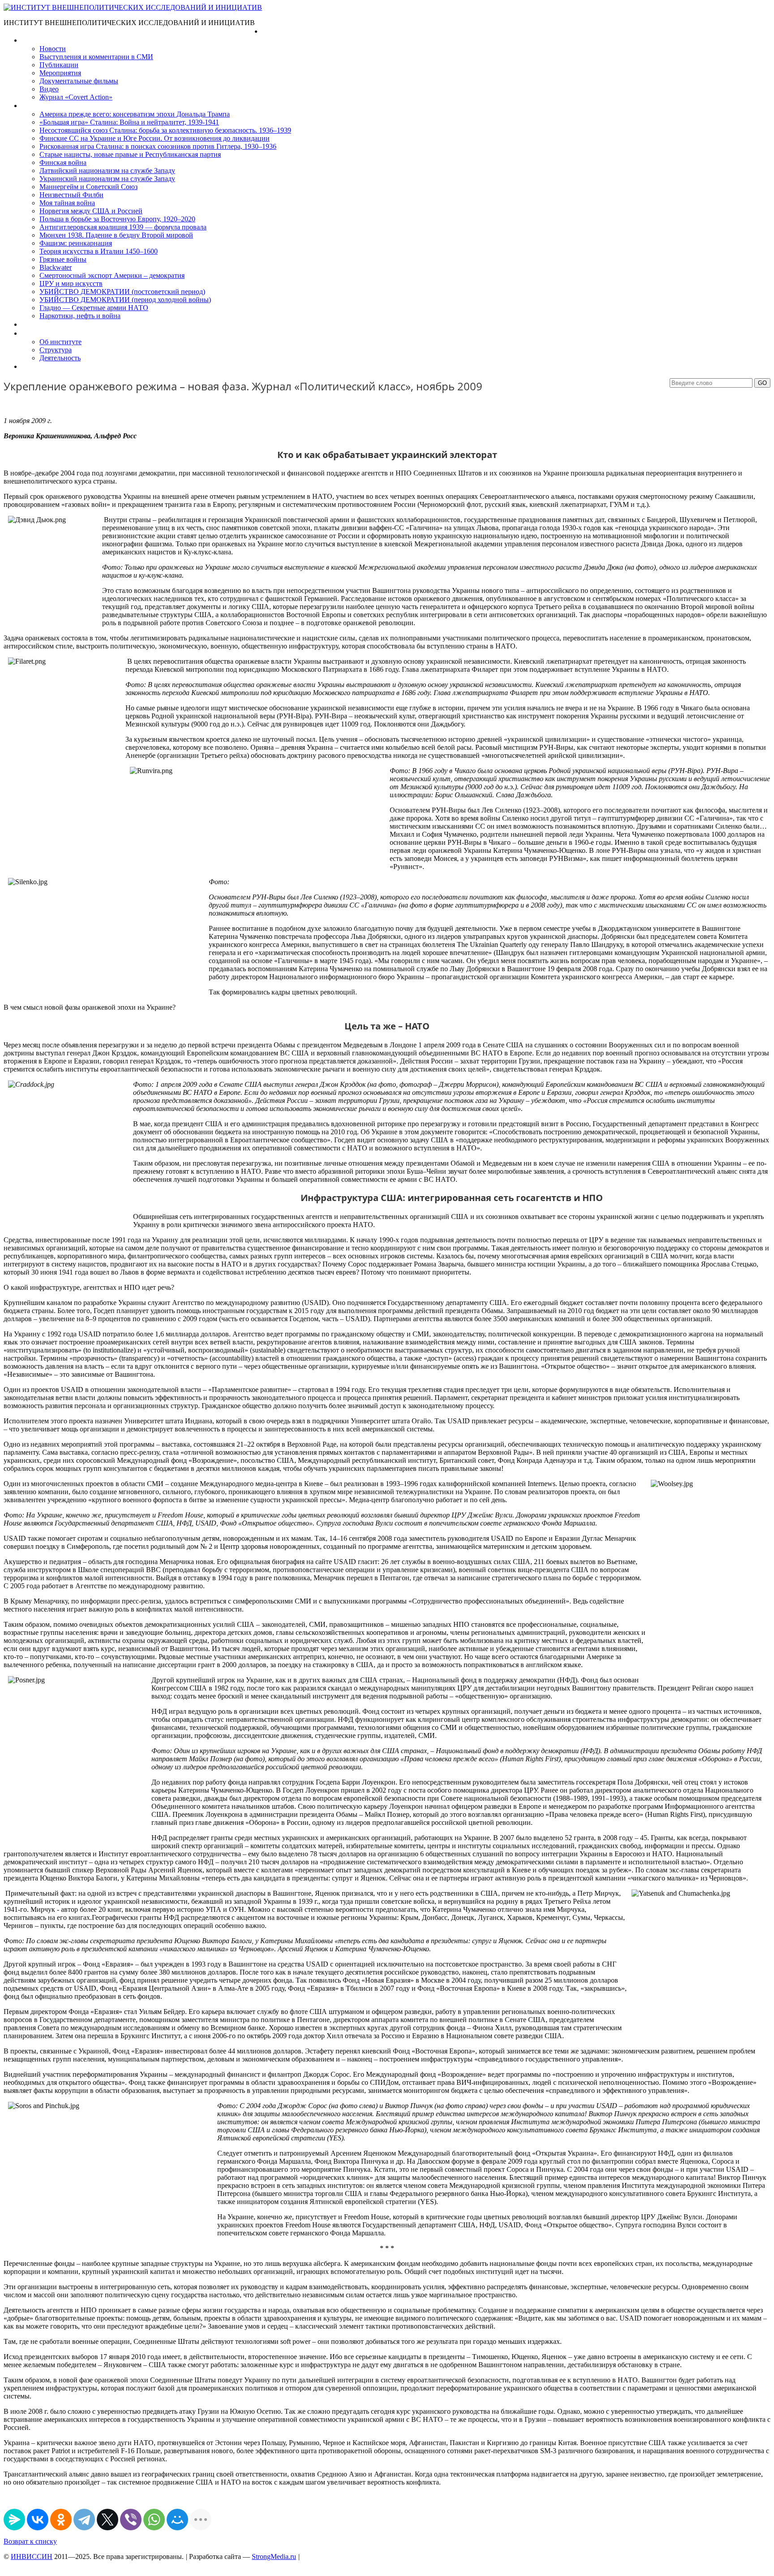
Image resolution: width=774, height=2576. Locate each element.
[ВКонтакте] (38, 2520)
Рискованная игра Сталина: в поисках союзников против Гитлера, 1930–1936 (158, 146)
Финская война (63, 162)
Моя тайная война (67, 203)
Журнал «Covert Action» (76, 97)
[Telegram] (84, 2520)
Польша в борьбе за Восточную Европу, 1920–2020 (117, 219)
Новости (53, 49)
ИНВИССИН (32, 2557)
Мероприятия (60, 73)
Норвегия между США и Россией (91, 211)
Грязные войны (63, 259)
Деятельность (60, 358)
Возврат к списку (30, 2541)
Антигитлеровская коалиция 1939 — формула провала (123, 227)
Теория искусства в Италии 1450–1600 (99, 251)
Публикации (59, 65)
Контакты (36, 366)
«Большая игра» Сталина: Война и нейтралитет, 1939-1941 (129, 122)
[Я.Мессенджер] (14, 2520)
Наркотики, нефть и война (80, 316)
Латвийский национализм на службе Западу (107, 171)
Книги (31, 106)
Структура (56, 350)
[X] (107, 2520)
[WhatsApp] (154, 2520)
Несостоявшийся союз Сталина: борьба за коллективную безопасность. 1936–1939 (165, 130)
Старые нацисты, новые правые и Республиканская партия (130, 154)
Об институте (60, 342)
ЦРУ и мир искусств (71, 283)
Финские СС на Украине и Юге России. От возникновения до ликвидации (155, 138)
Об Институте (43, 333)
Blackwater (56, 267)
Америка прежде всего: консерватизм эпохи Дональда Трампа (135, 114)
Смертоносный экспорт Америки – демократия (112, 275)
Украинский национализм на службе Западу (107, 179)
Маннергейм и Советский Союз (88, 187)
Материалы (40, 40)
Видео (49, 89)
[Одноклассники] (61, 2520)
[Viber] (131, 2520)
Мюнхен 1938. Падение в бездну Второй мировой (116, 235)
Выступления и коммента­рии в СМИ (96, 57)
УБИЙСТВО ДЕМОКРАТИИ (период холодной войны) (125, 300)
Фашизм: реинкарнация (76, 243)
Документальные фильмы (79, 81)
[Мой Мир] (177, 2520)
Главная (275, 31)
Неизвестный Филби (71, 195)
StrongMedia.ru (274, 2557)
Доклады (35, 324)
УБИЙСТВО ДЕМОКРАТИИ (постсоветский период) (122, 292)
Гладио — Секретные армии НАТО (94, 308)
